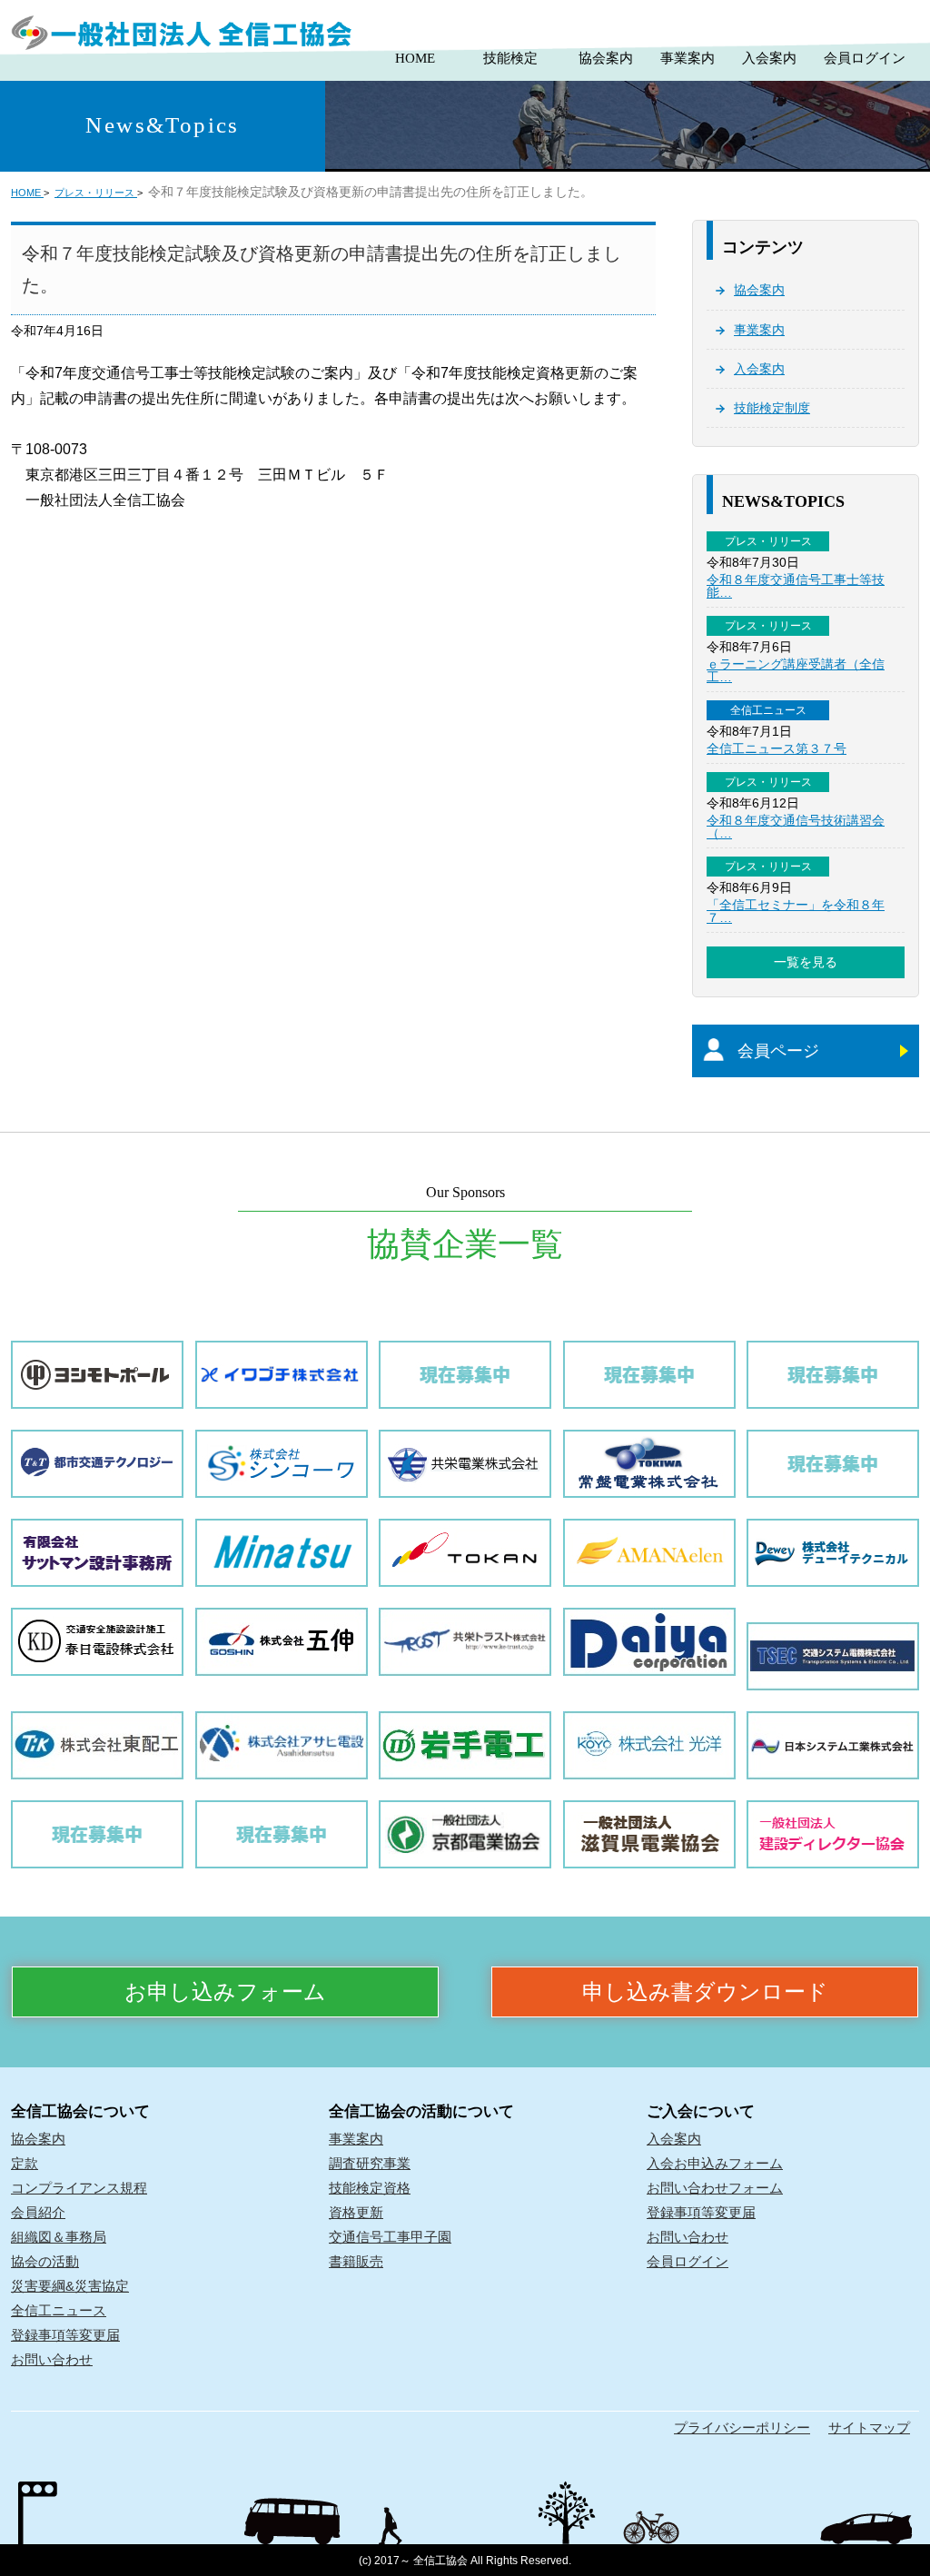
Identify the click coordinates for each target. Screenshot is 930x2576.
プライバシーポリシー (742, 2427)
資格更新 (356, 2212)
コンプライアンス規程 (79, 2188)
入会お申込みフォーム (715, 2163)
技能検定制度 (772, 408)
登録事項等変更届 (65, 2335)
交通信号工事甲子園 (390, 2237)
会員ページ (778, 1051)
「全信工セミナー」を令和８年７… (796, 911)
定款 (25, 2163)
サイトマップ (869, 2427)
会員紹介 (38, 2212)
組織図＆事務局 (59, 2237)
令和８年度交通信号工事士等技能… (796, 586)
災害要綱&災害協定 (70, 2286)
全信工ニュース (59, 2310)
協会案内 (606, 58)
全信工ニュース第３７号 (777, 748)
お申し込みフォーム (225, 1992)
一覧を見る (806, 962)
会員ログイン (865, 58)
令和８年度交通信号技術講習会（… (796, 827)
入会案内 (769, 58)
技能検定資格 (370, 2188)
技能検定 (510, 58)
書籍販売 (356, 2261)
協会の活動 (45, 2261)
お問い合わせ (52, 2359)
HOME (415, 58)
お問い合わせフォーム (715, 2188)
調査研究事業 (370, 2163)
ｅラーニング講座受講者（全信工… (796, 670)
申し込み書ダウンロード (705, 1992)
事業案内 (688, 58)
